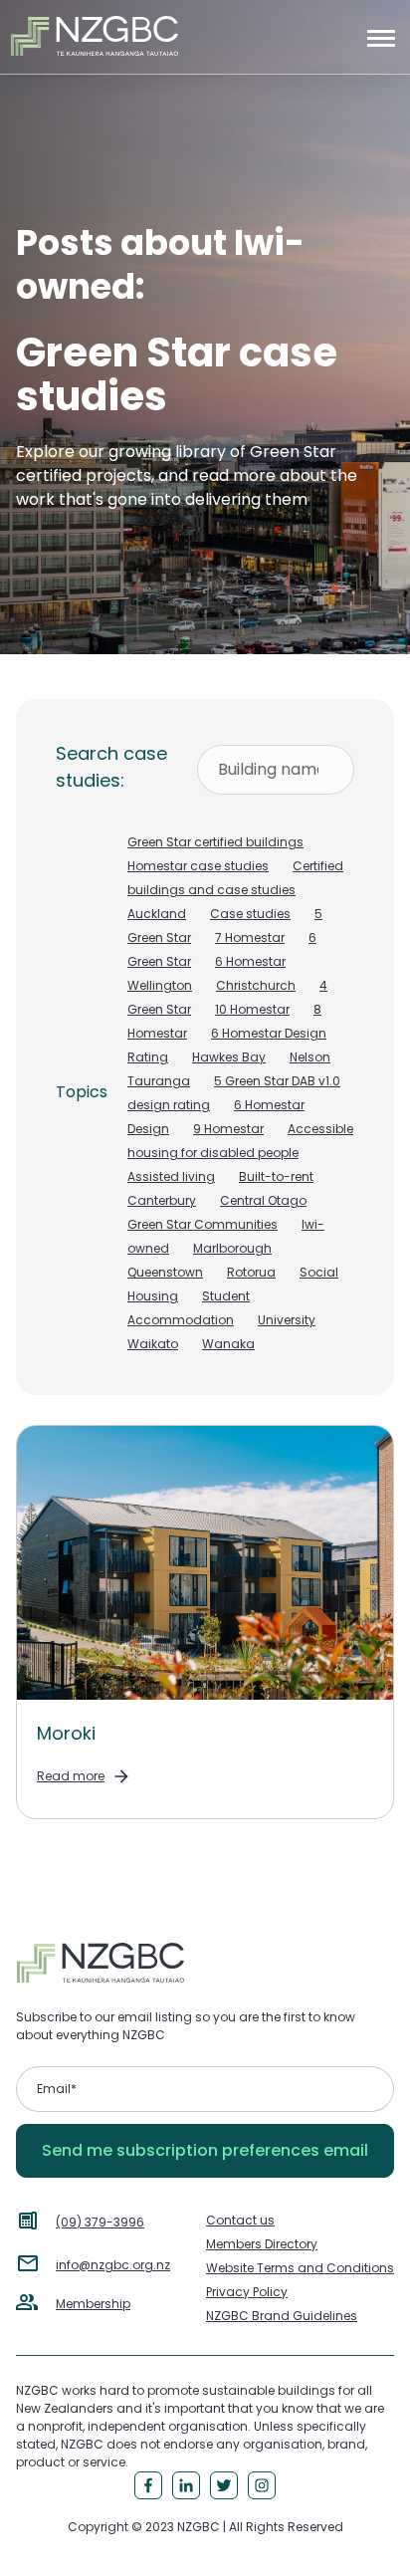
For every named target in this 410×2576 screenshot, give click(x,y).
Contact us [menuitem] (240, 2220)
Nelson (310, 1057)
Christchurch (256, 985)
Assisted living (171, 1176)
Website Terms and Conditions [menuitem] (300, 2268)
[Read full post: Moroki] (205, 1563)
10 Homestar (252, 1009)
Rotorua (251, 1272)
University (287, 1320)
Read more (71, 1776)
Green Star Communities (203, 1224)
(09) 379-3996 (100, 2222)
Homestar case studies (198, 866)
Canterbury (162, 1200)
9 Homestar (228, 1129)
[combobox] (276, 770)
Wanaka (228, 1344)
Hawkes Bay (229, 1057)
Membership (93, 2304)
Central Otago (263, 1200)
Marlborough (232, 1248)
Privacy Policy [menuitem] (247, 2292)
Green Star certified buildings (215, 842)
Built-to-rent (276, 1176)
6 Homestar (250, 961)
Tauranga (159, 1081)
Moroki (66, 1733)
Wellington (160, 985)
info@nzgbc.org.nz (113, 2265)
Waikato (153, 1344)
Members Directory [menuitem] (262, 2244)
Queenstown (165, 1272)
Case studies (250, 914)
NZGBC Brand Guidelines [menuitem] (282, 2316)
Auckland (157, 914)
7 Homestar (250, 937)
